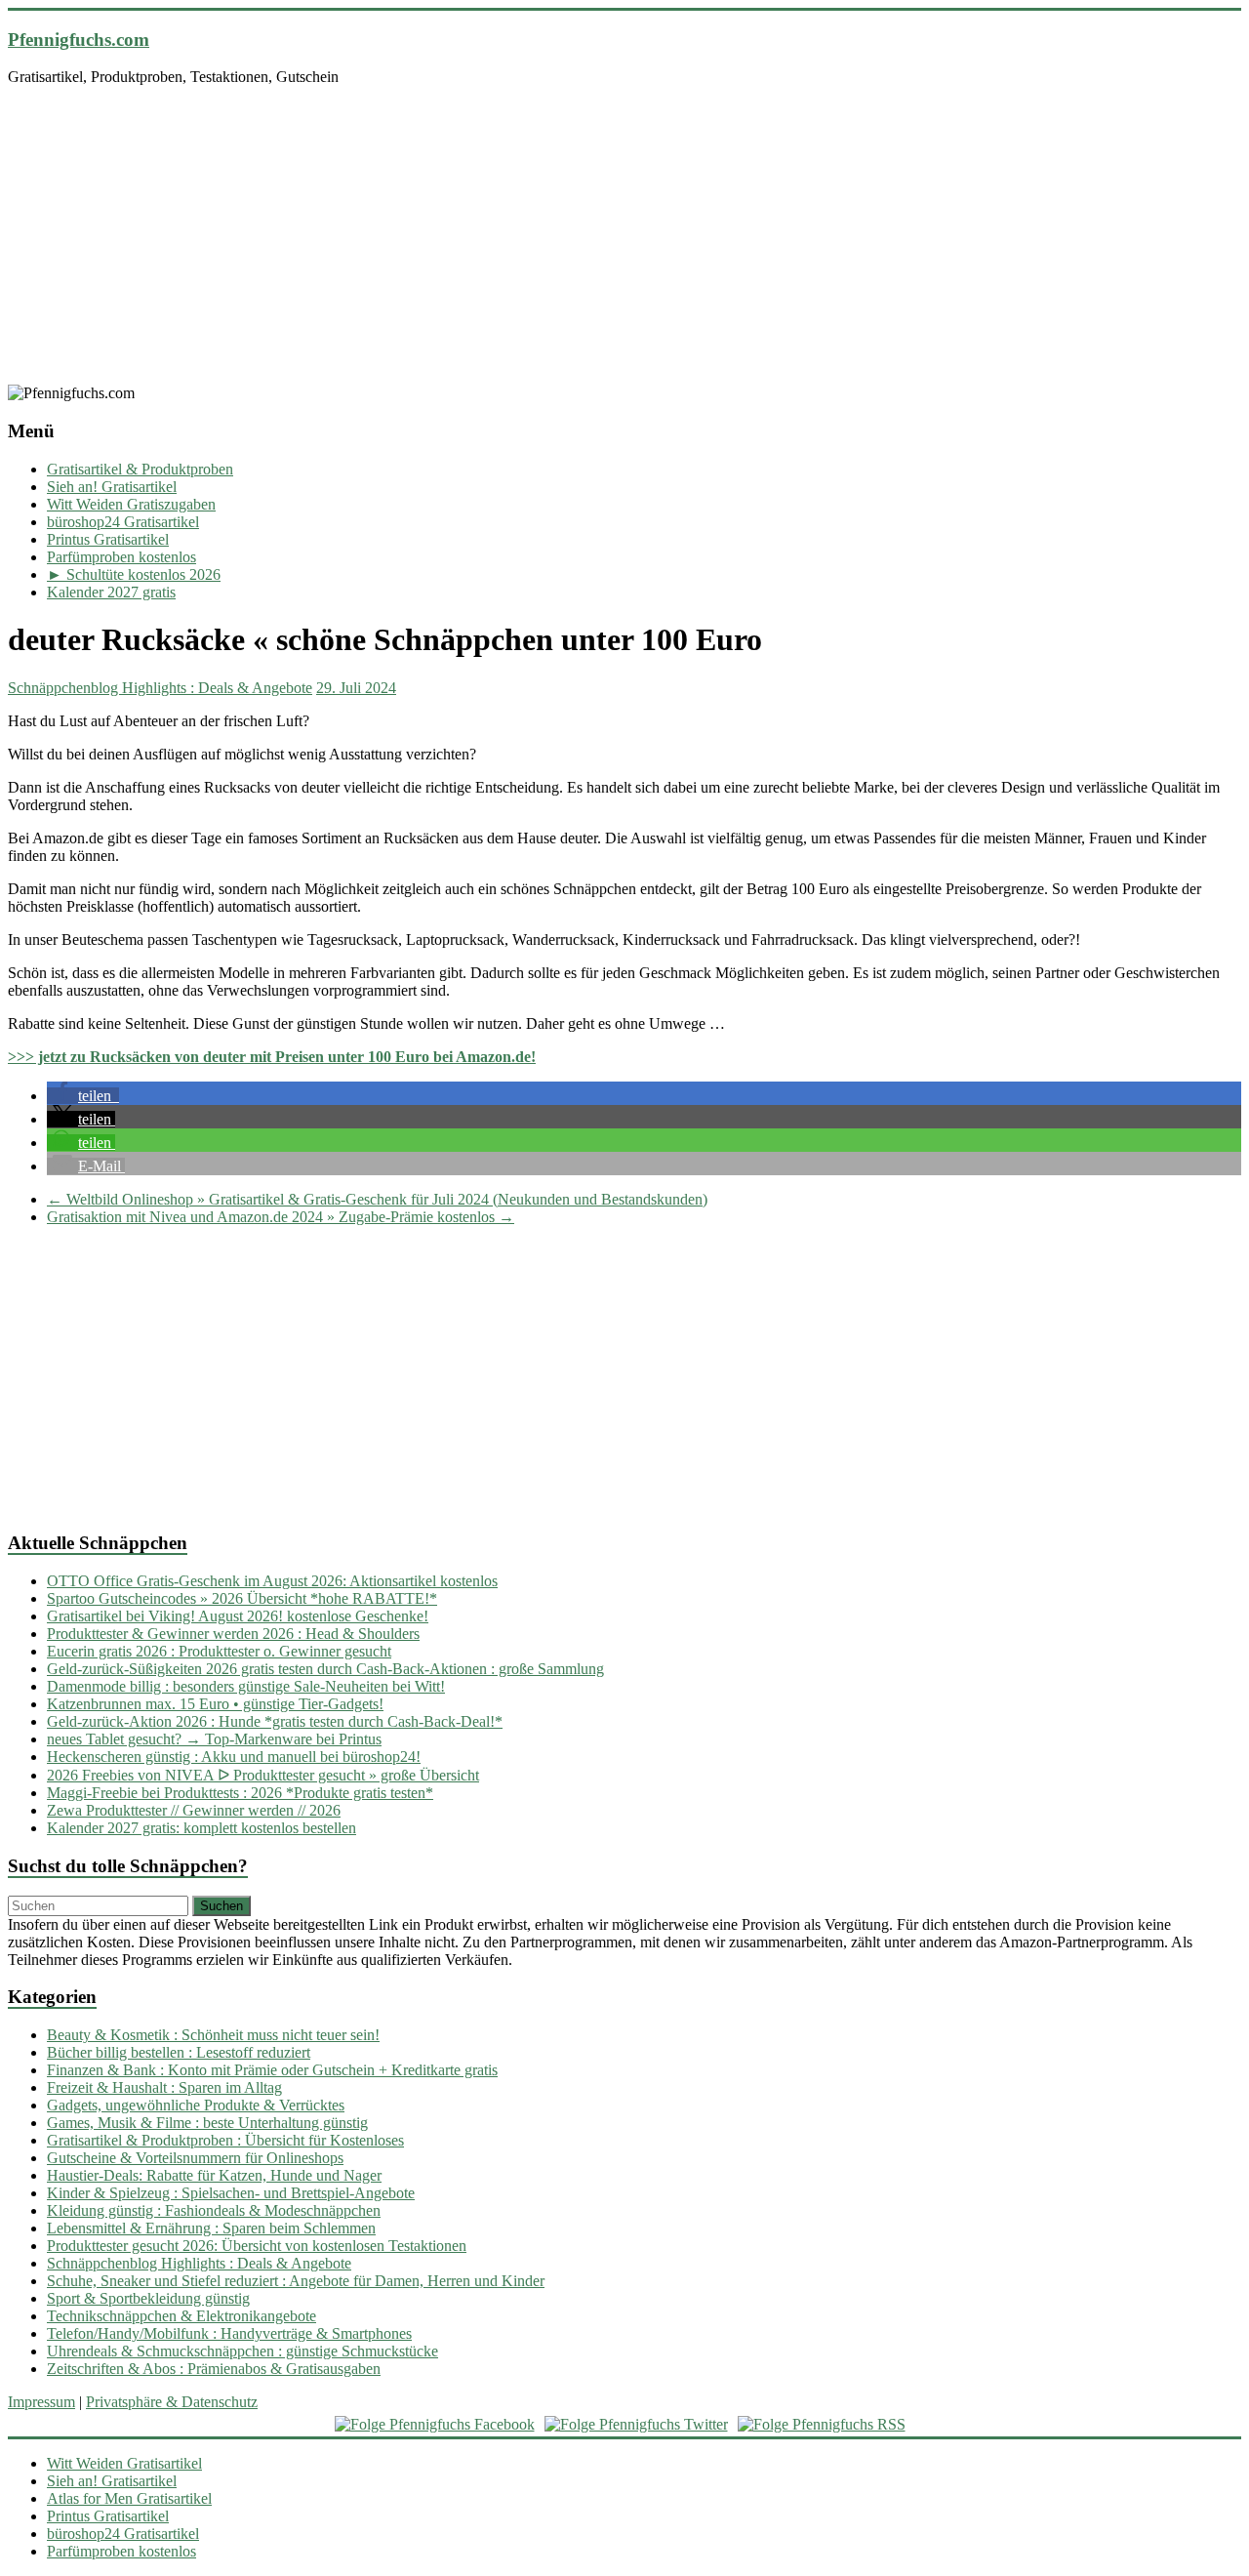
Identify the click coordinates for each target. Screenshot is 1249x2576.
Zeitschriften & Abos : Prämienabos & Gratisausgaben (214, 2369)
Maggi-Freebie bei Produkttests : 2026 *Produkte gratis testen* (240, 1793)
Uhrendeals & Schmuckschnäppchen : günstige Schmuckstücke (242, 2351)
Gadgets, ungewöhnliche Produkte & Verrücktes (196, 2105)
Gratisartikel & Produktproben (140, 469)
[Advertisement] (624, 238)
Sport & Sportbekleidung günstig (148, 2298)
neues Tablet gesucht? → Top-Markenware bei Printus (214, 1739)
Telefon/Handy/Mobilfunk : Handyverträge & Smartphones (229, 2333)
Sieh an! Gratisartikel (112, 487)
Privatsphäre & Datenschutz (172, 2402)
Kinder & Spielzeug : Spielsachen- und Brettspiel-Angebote (231, 2193)
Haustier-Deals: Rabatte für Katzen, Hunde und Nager (214, 2175)
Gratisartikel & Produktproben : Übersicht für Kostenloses (225, 2140)
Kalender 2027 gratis (111, 592)
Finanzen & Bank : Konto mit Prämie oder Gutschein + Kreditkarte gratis (272, 2070)
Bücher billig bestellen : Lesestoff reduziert (179, 2052)
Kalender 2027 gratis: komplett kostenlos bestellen (201, 1828)
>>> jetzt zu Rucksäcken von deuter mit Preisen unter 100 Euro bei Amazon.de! (272, 1057)
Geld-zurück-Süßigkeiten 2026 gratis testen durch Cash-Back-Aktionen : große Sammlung (325, 1669)
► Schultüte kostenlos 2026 (134, 574)
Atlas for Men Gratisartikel (129, 2498)
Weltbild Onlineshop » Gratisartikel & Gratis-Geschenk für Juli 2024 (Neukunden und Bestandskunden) (377, 1199)
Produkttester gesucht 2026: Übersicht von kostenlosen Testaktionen (257, 2246)
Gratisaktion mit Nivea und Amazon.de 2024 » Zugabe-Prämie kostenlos (281, 1217)
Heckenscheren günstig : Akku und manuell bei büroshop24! (234, 1757)
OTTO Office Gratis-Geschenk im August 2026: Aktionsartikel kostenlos (272, 1581)
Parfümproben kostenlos (121, 557)
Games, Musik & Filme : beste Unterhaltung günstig (207, 2123)
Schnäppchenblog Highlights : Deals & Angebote (160, 688)
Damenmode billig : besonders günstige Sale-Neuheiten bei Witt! (246, 1686)
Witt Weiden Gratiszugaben (131, 504)
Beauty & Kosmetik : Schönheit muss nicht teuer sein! (213, 2035)
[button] (83, 1096)
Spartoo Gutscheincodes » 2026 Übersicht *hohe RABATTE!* (242, 1598)
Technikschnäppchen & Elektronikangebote (181, 2316)
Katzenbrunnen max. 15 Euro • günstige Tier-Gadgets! (215, 1704)
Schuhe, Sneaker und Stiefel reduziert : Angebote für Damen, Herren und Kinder (296, 2281)
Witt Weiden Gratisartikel (124, 2463)
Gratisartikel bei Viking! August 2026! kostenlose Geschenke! (238, 1616)
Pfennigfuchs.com (79, 40)
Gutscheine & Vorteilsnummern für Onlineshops (195, 2158)
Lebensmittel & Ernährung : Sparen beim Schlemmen (211, 2228)
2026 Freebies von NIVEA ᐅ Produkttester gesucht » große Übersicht (263, 1775)
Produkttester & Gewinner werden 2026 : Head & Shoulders (233, 1634)
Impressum (41, 2402)
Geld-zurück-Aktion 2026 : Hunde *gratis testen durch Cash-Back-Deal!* (275, 1721)
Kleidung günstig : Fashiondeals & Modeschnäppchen (214, 2210)
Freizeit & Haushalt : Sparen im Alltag (164, 2087)
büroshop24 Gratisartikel (123, 522)
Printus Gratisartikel (108, 539)
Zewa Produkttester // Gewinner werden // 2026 (194, 1810)
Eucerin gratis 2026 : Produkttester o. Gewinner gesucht (219, 1651)
